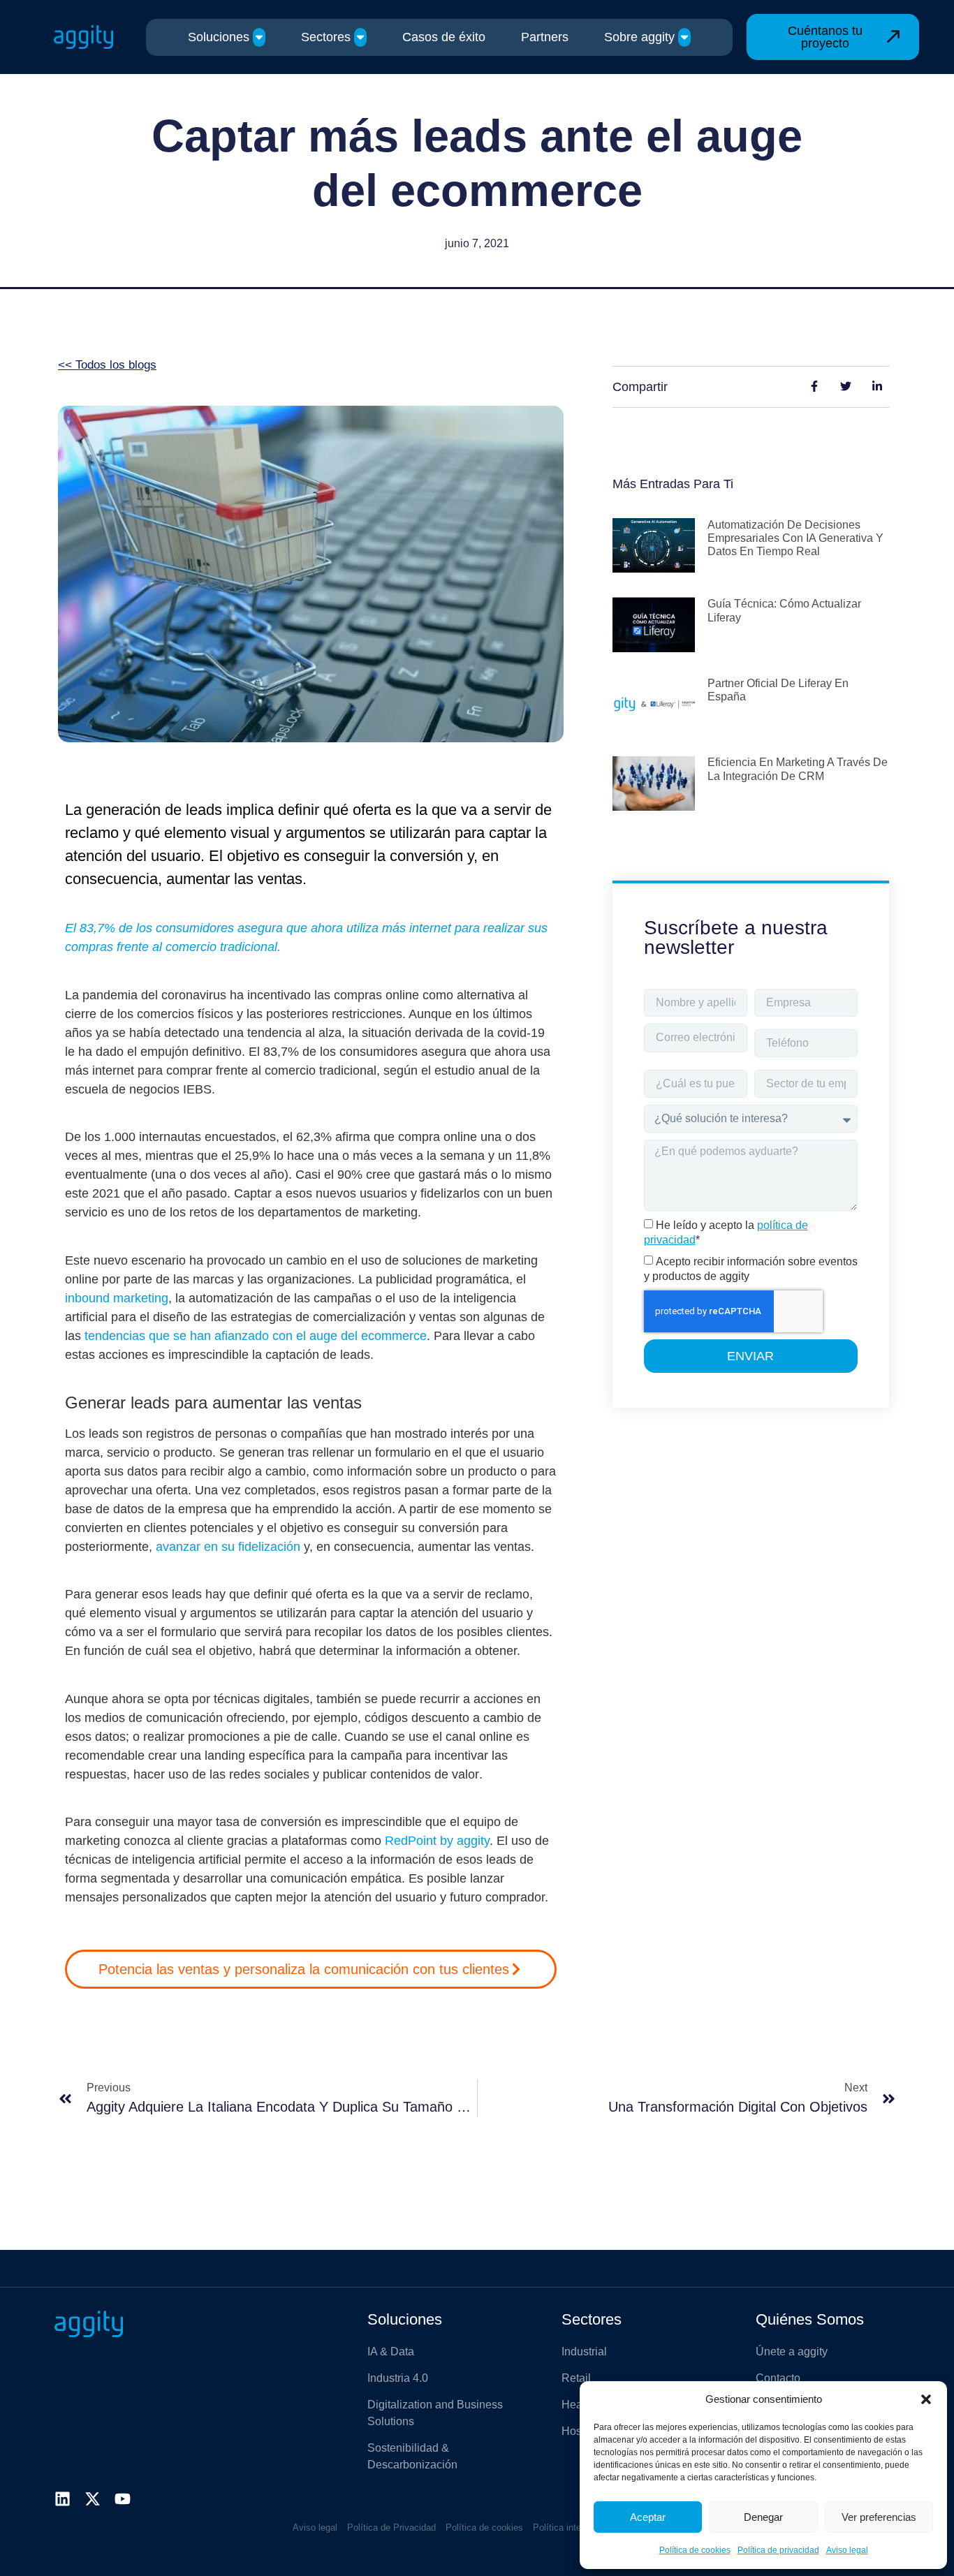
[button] (926, 2399)
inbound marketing (117, 1298)
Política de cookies (695, 2550)
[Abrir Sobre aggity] (684, 37)
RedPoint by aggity (437, 1841)
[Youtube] (123, 2499)
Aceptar (648, 2517)
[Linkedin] (63, 2499)
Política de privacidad (778, 2550)
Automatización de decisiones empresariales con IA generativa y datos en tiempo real (795, 538)
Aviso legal (847, 2550)
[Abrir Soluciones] (259, 37)
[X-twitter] (93, 2499)
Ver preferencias (879, 2517)
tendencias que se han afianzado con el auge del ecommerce (256, 1336)
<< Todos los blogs (107, 365)
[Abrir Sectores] (360, 37)
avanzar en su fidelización (228, 1547)
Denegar (763, 2517)
